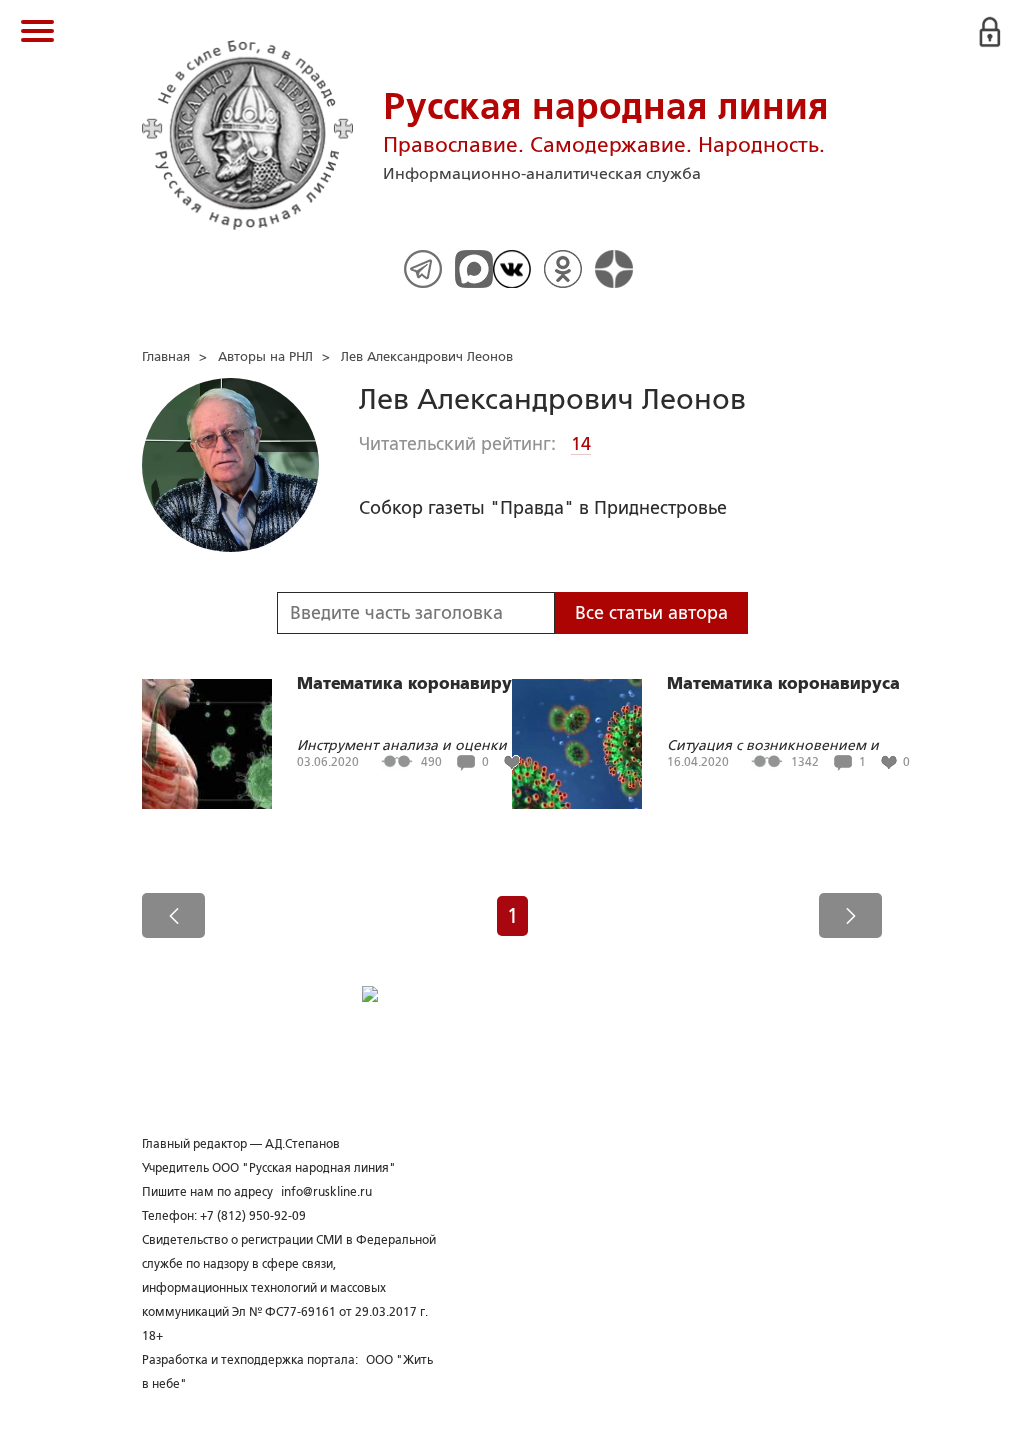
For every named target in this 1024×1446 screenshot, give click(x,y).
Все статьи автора (651, 613)
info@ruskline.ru (326, 1192)
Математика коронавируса (413, 684)
